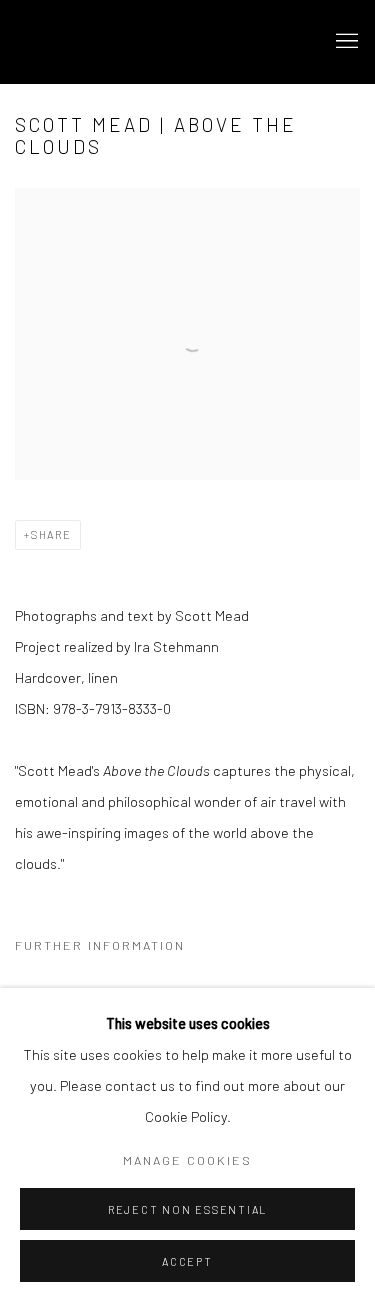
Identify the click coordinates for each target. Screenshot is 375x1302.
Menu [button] (345, 42)
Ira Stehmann (125, 42)
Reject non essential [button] (187, 1209)
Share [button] (51, 534)
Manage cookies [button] (187, 1160)
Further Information (100, 945)
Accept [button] (187, 1261)
